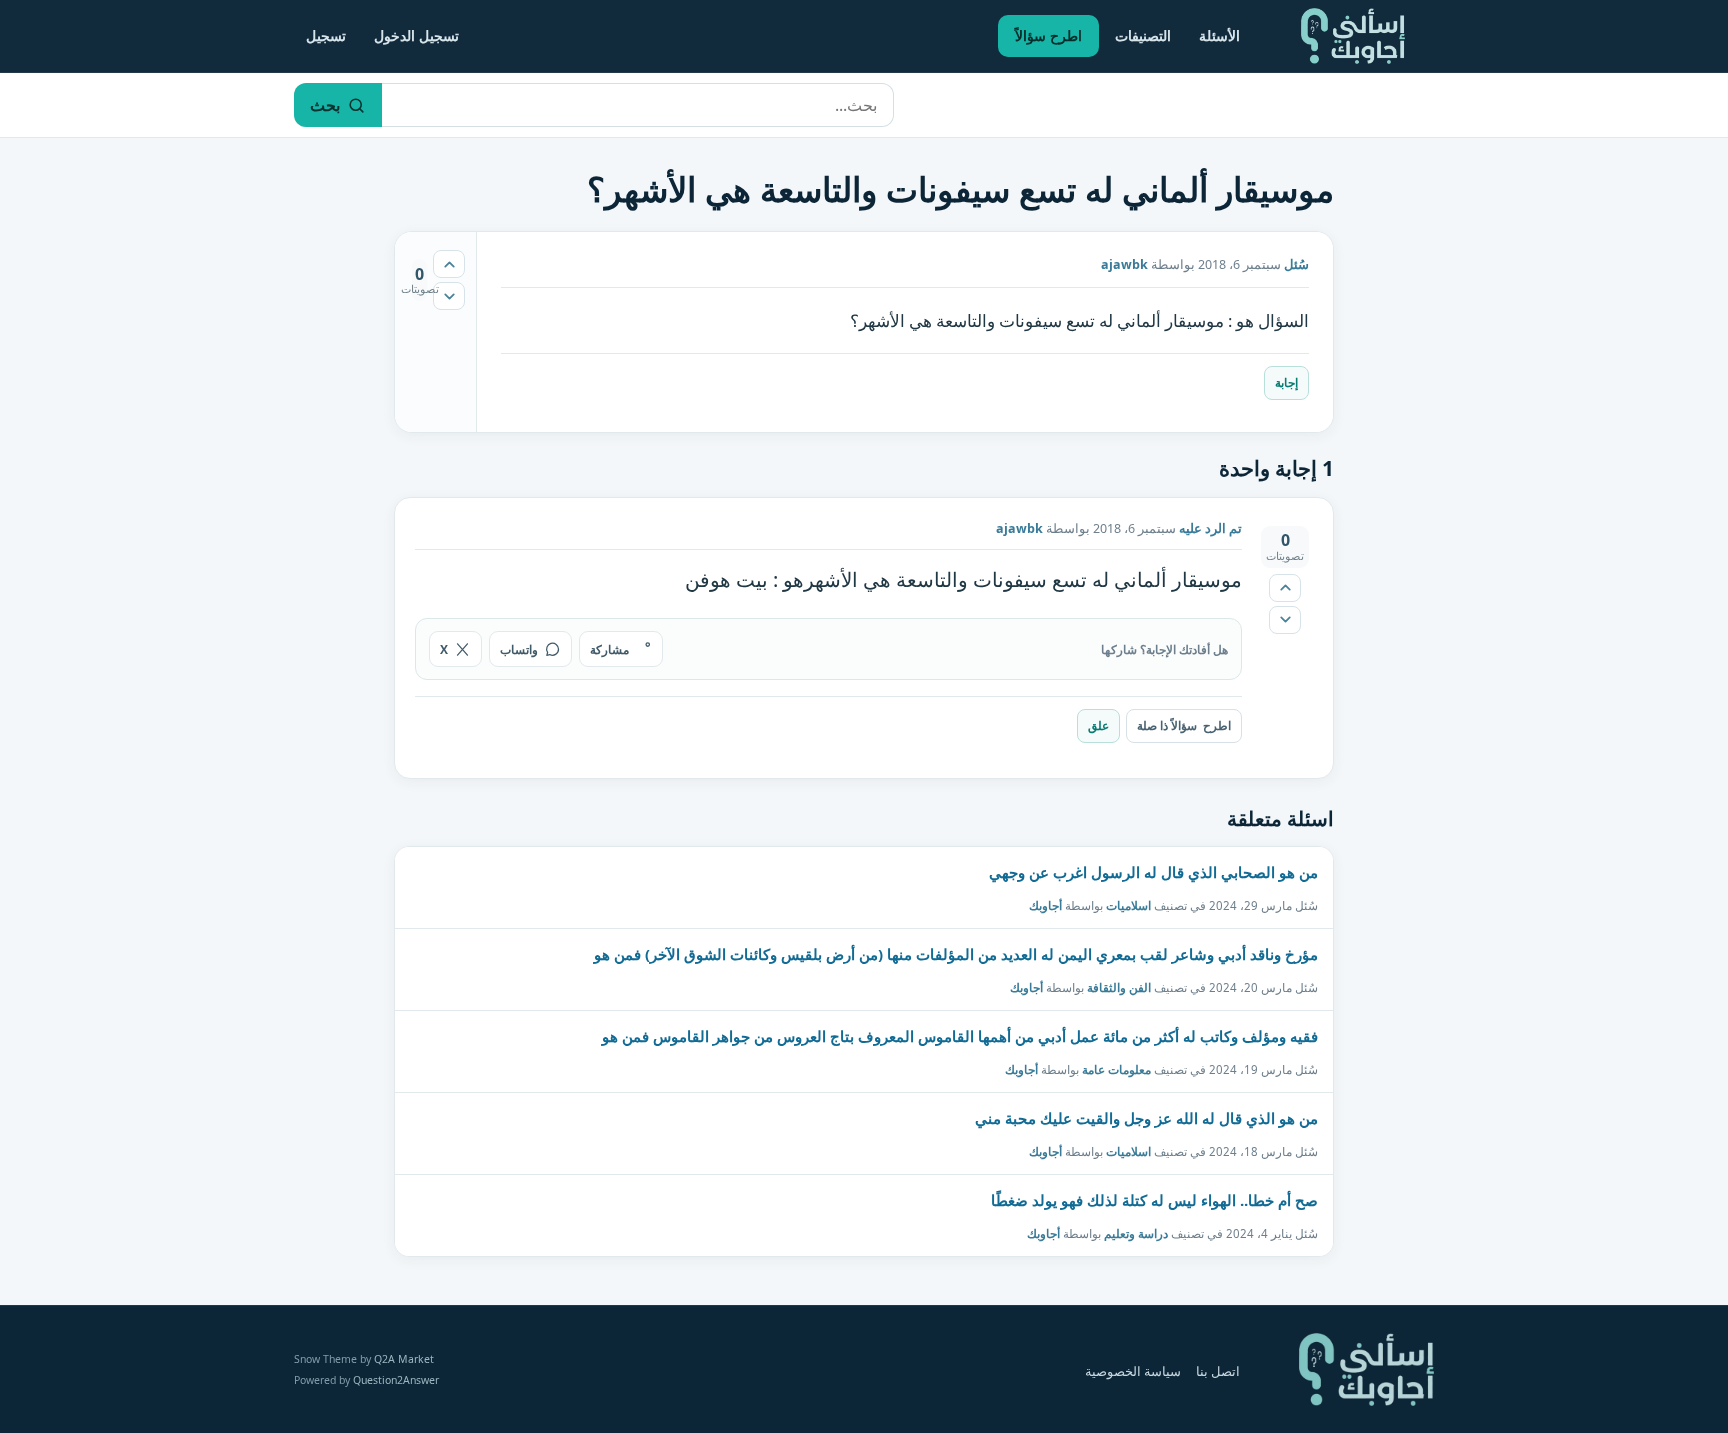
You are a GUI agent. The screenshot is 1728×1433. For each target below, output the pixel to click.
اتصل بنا (1218, 1371)
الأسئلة (1219, 35)
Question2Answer (396, 1380)
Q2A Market (404, 1359)
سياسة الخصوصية (1133, 1371)
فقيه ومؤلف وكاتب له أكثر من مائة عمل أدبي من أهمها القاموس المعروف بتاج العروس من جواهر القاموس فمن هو (960, 1036)
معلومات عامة (1116, 1069)
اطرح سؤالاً (1048, 35)
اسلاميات (1128, 905)
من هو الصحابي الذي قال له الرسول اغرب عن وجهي (1153, 872)
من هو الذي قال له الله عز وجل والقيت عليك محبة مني (1146, 1118)
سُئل (1296, 264)
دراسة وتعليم (1136, 1233)
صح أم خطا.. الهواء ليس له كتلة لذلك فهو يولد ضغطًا (1154, 1200)
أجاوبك (1045, 905)
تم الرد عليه (1210, 528)
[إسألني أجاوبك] (1353, 36)
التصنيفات (1143, 35)
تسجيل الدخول (416, 35)
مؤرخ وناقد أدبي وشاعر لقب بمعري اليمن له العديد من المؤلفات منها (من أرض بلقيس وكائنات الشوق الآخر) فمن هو (956, 954)
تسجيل (326, 35)
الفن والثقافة (1119, 987)
